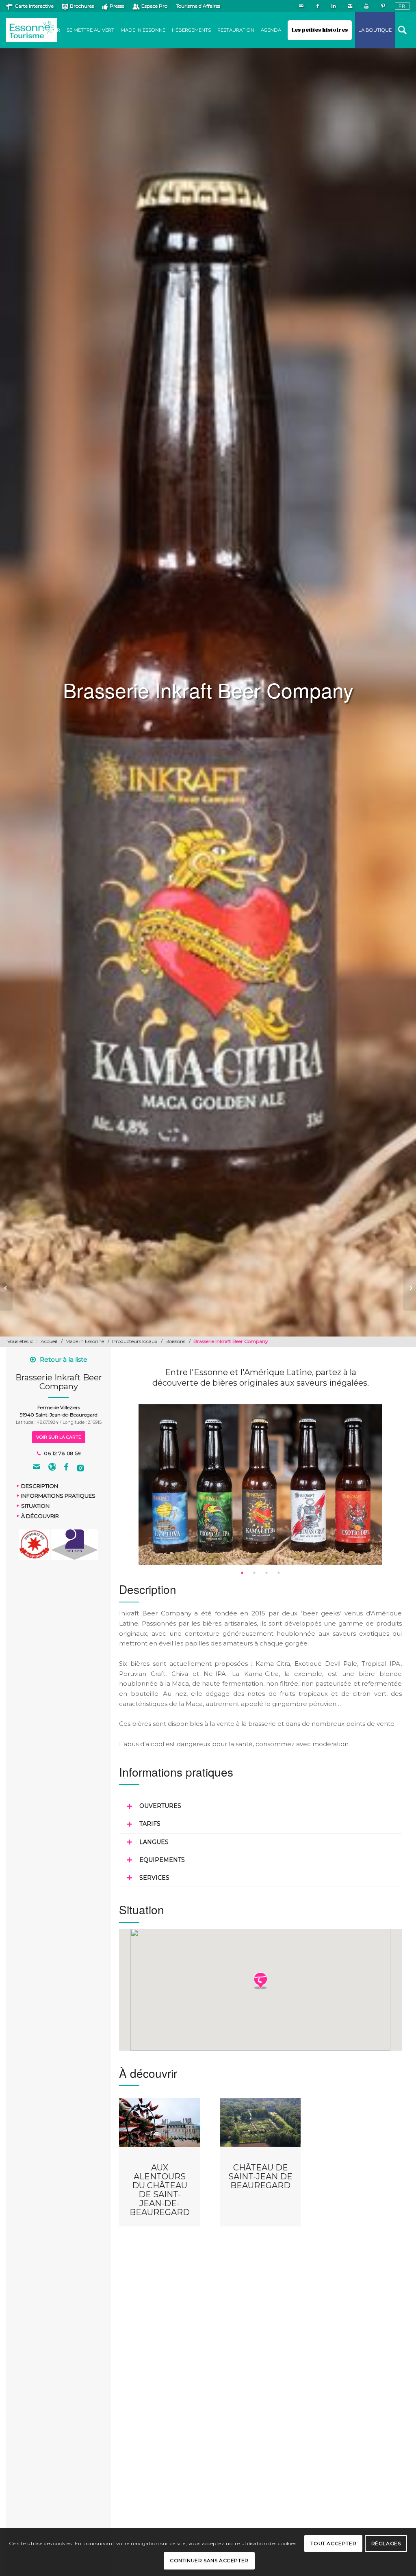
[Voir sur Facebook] (66, 1468)
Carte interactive (34, 6)
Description (40, 1486)
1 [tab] (242, 1573)
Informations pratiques (58, 1496)
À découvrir (40, 1516)
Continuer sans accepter (209, 2560)
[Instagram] (350, 6)
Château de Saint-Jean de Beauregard (260, 2177)
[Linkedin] (334, 6)
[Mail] (301, 6)
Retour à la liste (64, 1359)
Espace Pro (154, 6)
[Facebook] (317, 6)
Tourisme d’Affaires (198, 6)
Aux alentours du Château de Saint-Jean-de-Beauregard (160, 2190)
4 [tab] (279, 1573)
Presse (117, 6)
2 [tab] (254, 1573)
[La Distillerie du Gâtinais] (6, 1288)
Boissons (175, 1341)
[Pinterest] (383, 6)
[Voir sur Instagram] (80, 1468)
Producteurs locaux (135, 1341)
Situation (35, 1506)
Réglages (386, 2543)
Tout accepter (333, 2543)
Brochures (82, 6)
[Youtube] (366, 6)
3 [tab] (266, 1573)
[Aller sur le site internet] (52, 1468)
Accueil (49, 1341)
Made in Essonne (85, 1341)
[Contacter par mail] (37, 1468)
